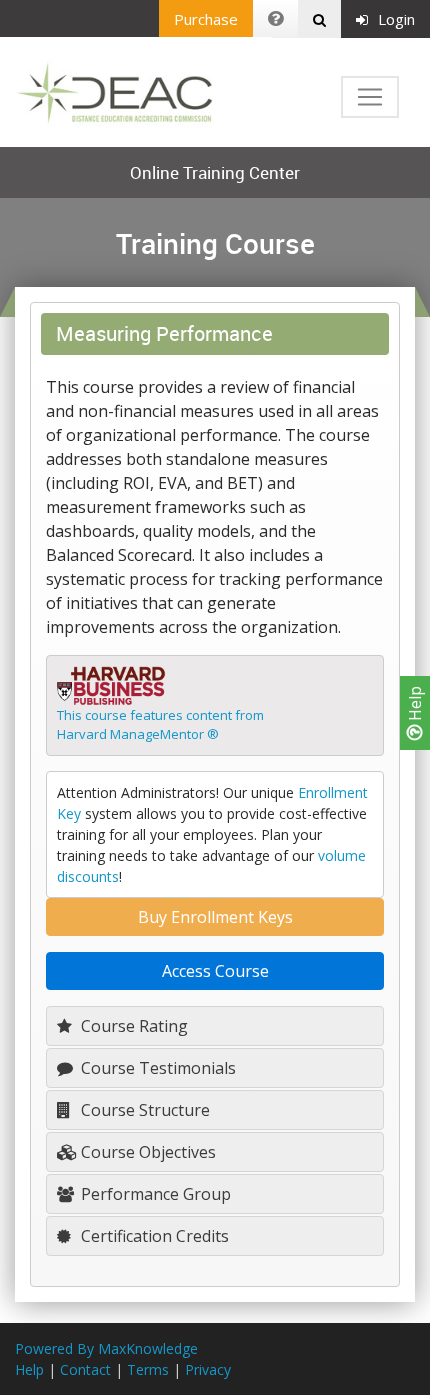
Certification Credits (153, 1236)
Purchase (206, 19)
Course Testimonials (156, 1068)
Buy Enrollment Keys (215, 917)
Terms (148, 1369)
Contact (85, 1369)
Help (415, 705)
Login (396, 19)
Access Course (215, 971)
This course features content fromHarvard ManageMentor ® (160, 725)
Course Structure (143, 1110)
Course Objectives (146, 1152)
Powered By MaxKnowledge (106, 1348)
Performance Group (154, 1194)
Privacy (208, 1369)
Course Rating (132, 1026)
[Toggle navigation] (370, 97)
